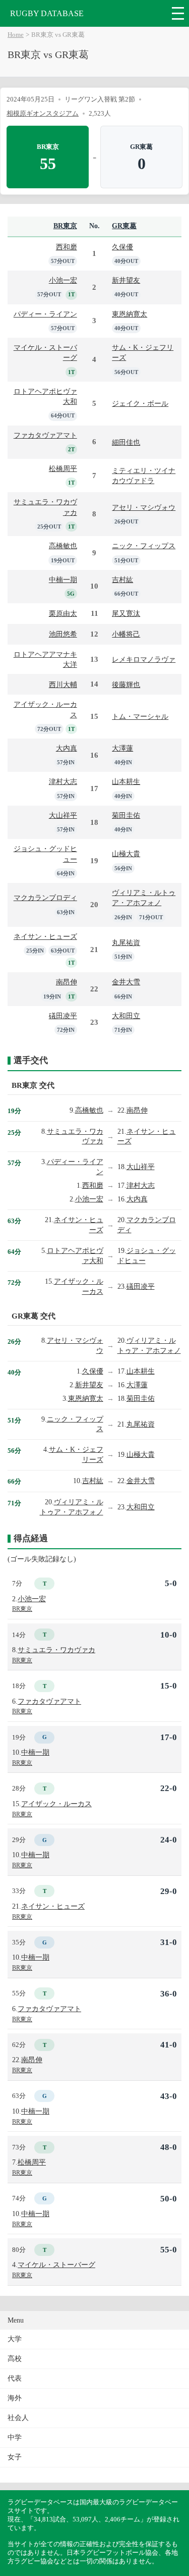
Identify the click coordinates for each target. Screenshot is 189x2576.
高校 (15, 2359)
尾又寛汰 (126, 613)
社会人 (18, 2418)
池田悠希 (63, 634)
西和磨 (67, 247)
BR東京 (65, 226)
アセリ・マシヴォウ (144, 507)
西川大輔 (63, 685)
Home (16, 35)
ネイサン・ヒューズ (45, 936)
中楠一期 (63, 580)
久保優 (122, 247)
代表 (15, 2378)
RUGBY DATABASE (47, 13)
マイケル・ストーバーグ (56, 2265)
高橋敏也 (63, 546)
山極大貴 (126, 854)
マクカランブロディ (45, 898)
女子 (15, 2457)
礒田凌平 (63, 1016)
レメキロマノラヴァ (144, 659)
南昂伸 (67, 982)
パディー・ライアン (45, 314)
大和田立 (126, 1016)
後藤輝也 (126, 685)
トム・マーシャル (140, 716)
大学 (15, 2339)
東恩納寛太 (130, 314)
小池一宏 (63, 280)
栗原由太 (63, 613)
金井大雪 (126, 982)
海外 (15, 2398)
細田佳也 (126, 442)
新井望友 (126, 280)
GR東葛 (124, 226)
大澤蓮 (122, 748)
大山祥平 (63, 815)
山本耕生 (126, 781)
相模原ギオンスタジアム (43, 113)
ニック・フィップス (144, 546)
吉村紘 (122, 580)
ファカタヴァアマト (45, 435)
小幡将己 (126, 634)
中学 (15, 2437)
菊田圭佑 (126, 815)
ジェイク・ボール (140, 403)
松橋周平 (63, 468)
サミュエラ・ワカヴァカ (56, 1650)
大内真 (67, 748)
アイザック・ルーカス (56, 1804)
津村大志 (63, 781)
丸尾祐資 (126, 942)
